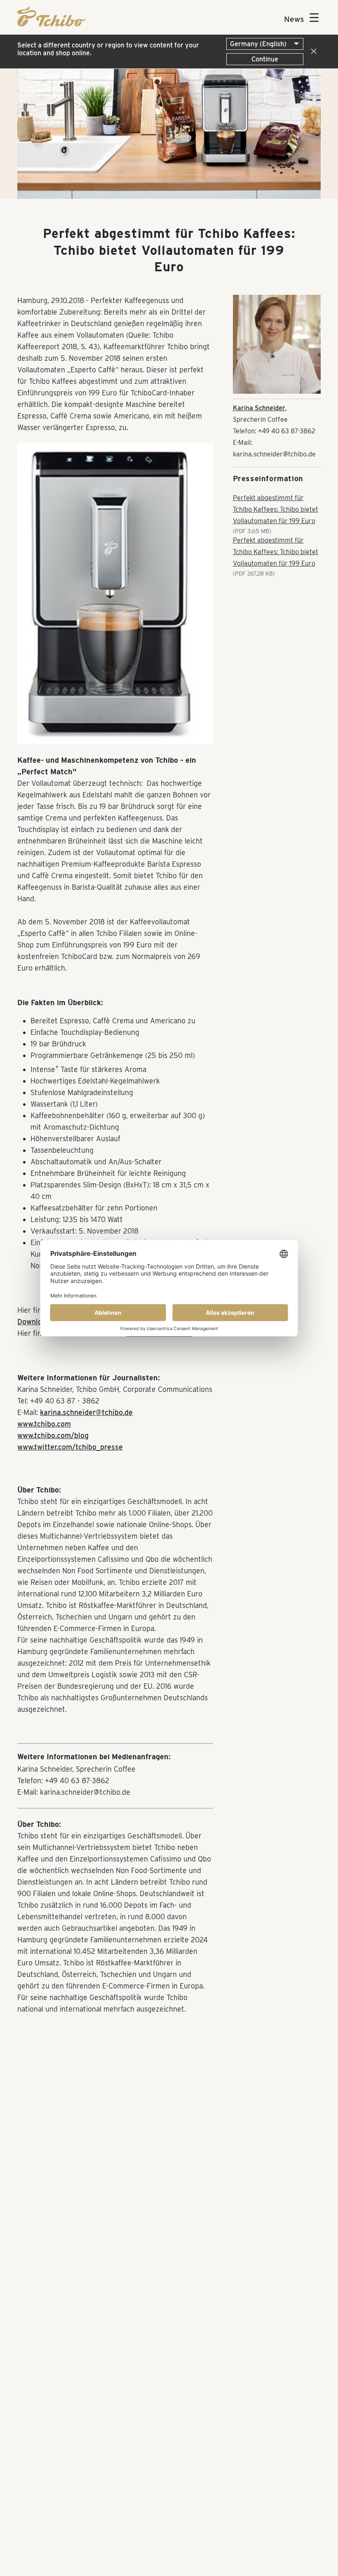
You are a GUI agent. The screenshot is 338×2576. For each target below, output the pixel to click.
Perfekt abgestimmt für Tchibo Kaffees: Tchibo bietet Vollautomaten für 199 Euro (276, 509)
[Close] (312, 52)
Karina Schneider (259, 408)
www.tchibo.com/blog (53, 1435)
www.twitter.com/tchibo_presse (70, 1447)
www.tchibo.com (44, 1424)
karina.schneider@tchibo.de (86, 1412)
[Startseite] (52, 24)
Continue (265, 59)
